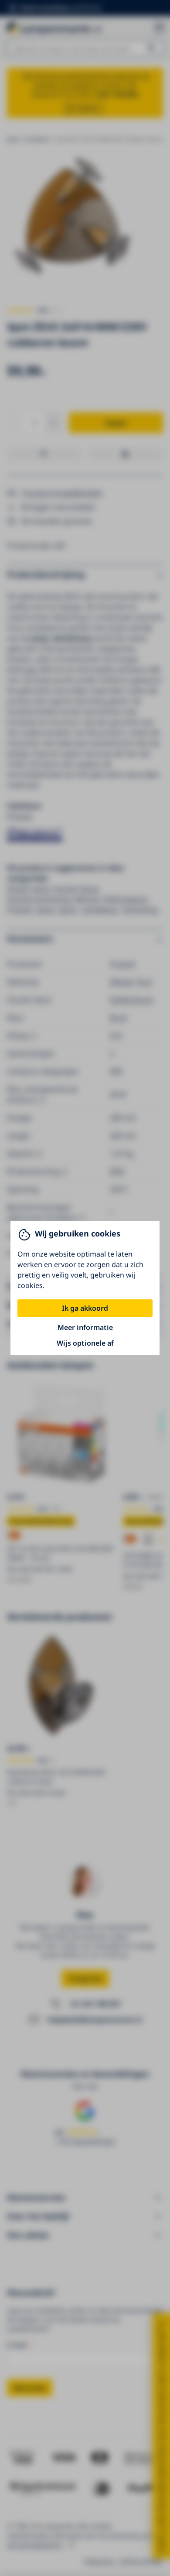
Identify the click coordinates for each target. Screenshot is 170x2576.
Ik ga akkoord (85, 1308)
